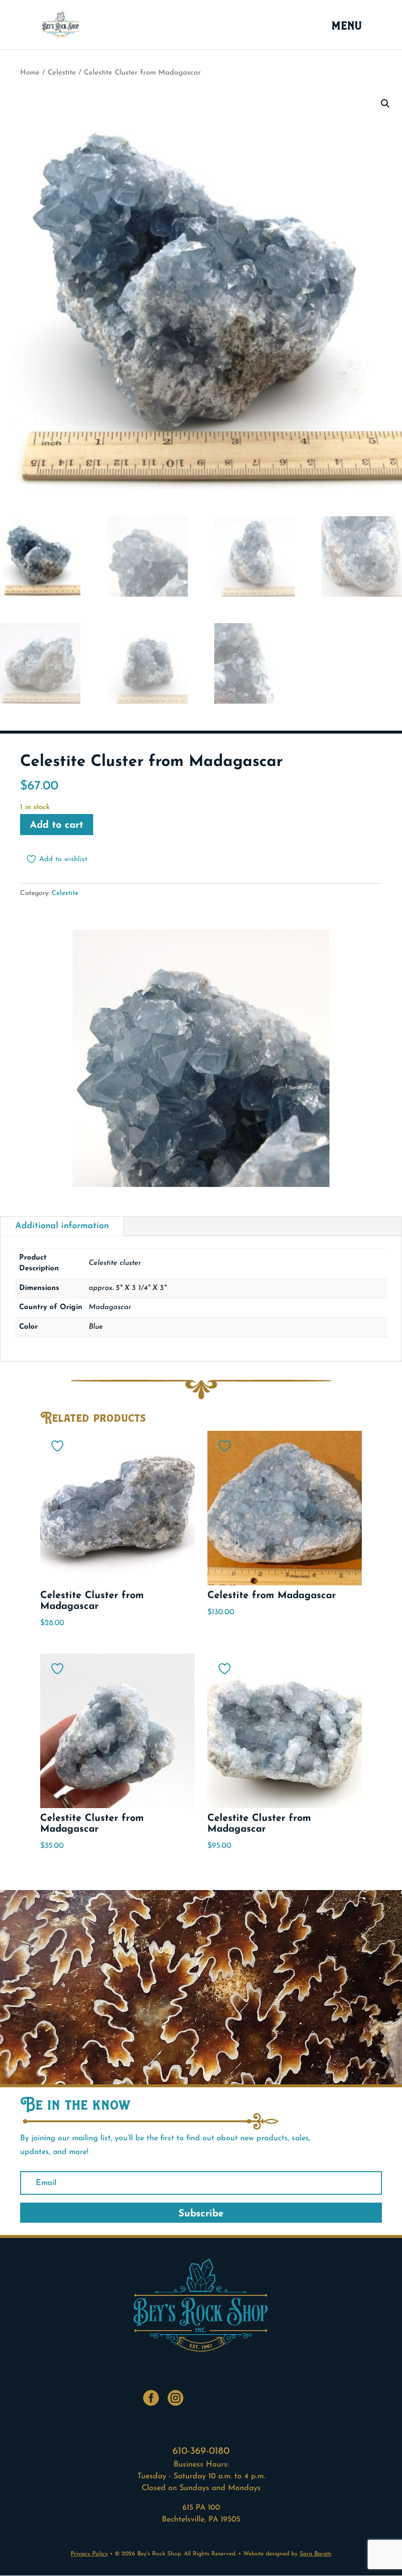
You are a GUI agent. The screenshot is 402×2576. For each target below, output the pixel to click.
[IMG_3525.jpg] (201, 1185)
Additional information (62, 1226)
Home (30, 73)
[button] (385, 104)
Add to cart (57, 825)
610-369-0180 (201, 2451)
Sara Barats (315, 2554)
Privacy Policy (89, 2554)
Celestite (62, 73)
